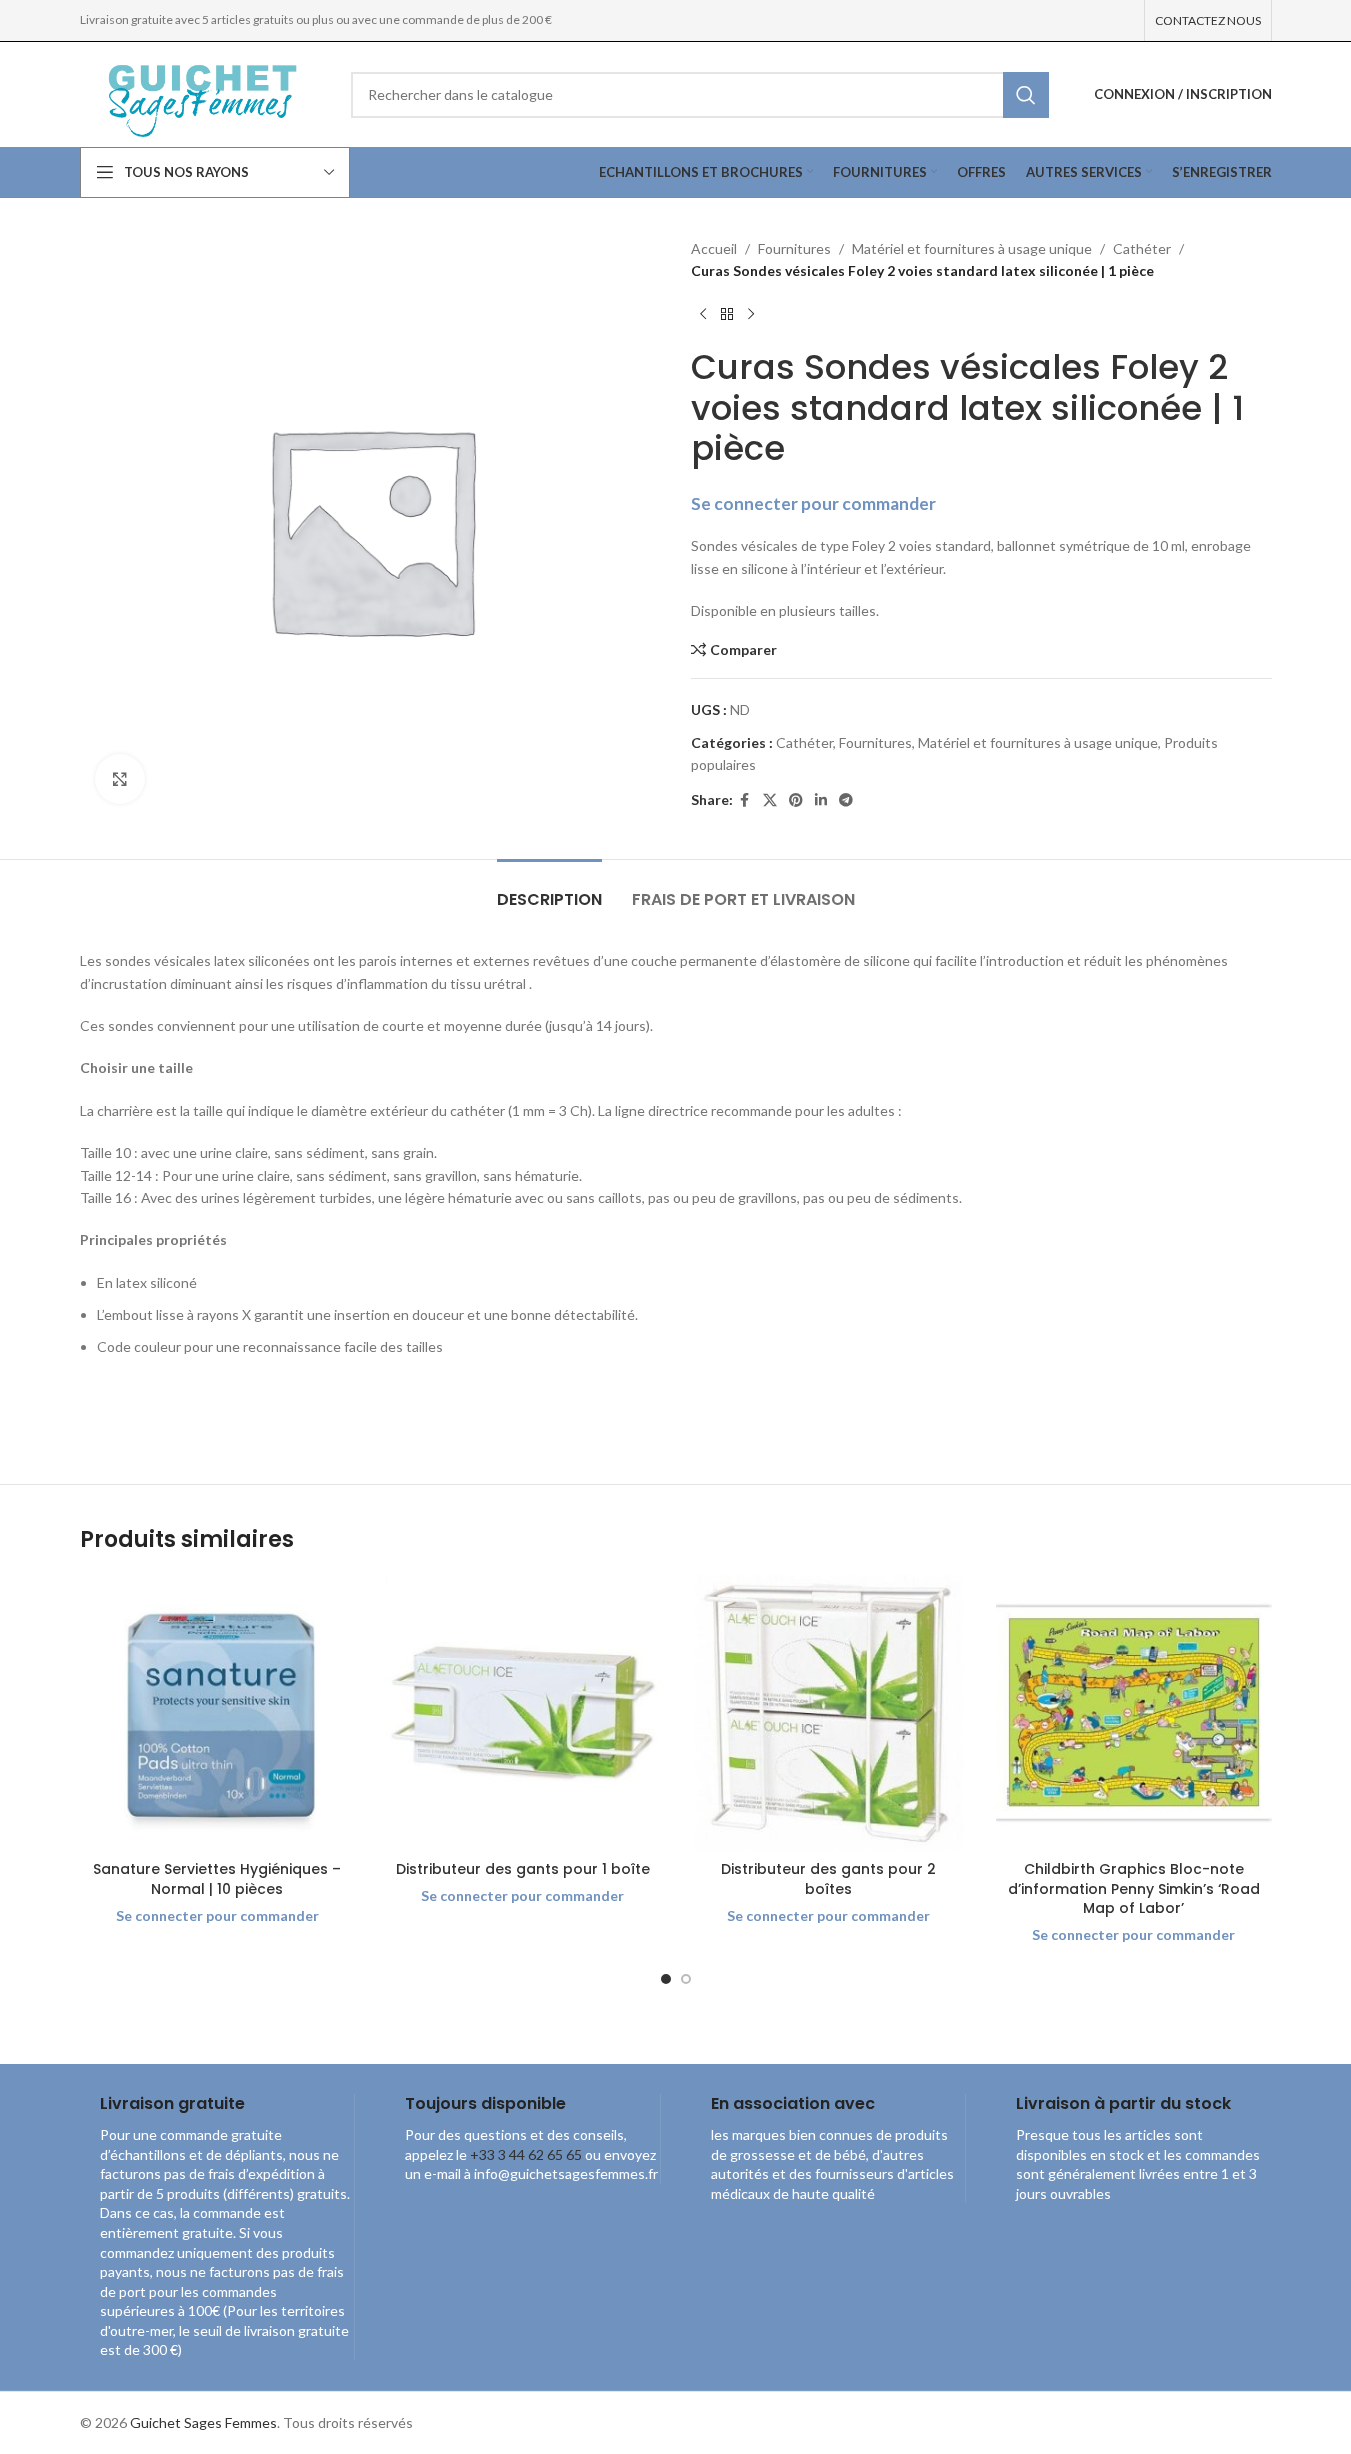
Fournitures (794, 248)
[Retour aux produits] (727, 315)
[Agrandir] (120, 779)
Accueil (714, 248)
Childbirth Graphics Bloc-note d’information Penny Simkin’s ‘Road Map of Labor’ (1134, 1888)
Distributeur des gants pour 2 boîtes (828, 1879)
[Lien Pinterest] (796, 800)
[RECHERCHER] (1026, 95)
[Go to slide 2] (686, 1979)
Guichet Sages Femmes (203, 2422)
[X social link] (770, 800)
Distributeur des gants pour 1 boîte (523, 1869)
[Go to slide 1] (666, 1979)
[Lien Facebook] (745, 800)
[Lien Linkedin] (821, 800)
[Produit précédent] (703, 315)
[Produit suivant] (751, 315)
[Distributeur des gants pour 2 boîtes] (829, 1713)
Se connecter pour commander (813, 503)
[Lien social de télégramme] (846, 800)
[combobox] (700, 95)
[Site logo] (200, 92)
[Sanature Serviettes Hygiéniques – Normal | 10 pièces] (218, 1713)
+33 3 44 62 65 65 (526, 2154)
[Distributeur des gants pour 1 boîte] (523, 1713)
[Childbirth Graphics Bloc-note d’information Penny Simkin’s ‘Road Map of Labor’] (1134, 1713)
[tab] (549, 889)
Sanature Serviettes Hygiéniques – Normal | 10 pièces (217, 1879)
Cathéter (1142, 248)
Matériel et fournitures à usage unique (972, 248)
